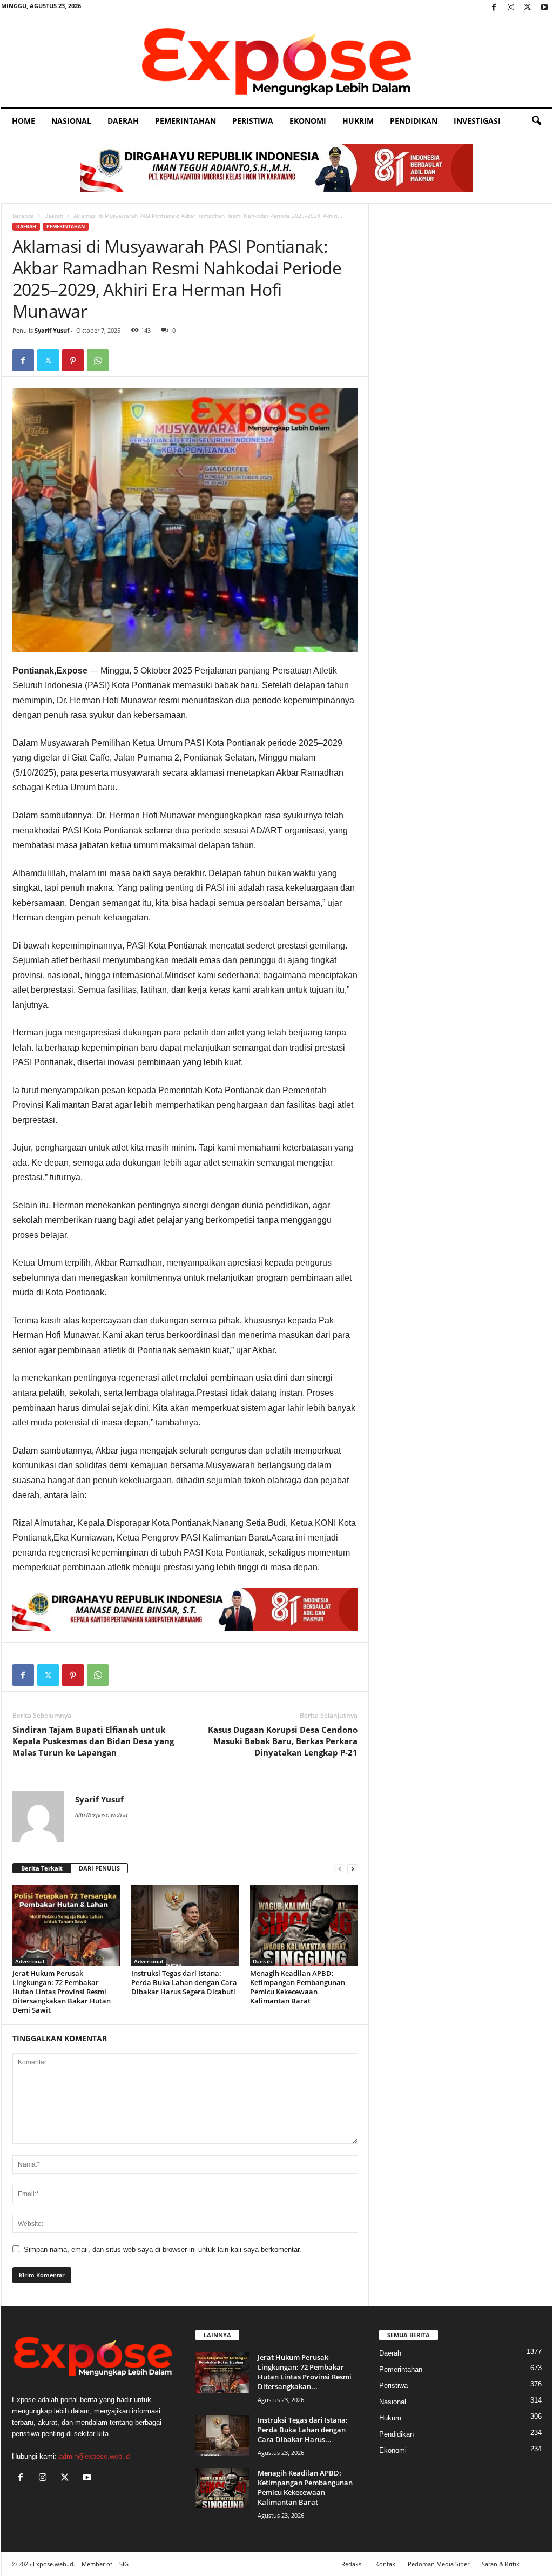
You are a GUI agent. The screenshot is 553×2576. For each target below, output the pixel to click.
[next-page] (353, 1869)
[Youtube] (544, 8)
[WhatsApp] (98, 360)
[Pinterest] (73, 360)
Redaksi (352, 2564)
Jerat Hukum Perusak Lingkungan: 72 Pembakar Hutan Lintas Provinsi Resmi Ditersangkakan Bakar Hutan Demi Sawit (62, 1992)
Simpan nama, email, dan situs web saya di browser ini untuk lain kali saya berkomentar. (163, 2249)
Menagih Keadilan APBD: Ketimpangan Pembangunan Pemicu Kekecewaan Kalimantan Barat (298, 1987)
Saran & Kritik (501, 2564)
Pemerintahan (186, 121)
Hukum (390, 2418)
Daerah (123, 121)
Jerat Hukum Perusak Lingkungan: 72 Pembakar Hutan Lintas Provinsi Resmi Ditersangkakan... (305, 2372)
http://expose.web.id (101, 1815)
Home (23, 121)
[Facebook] (494, 8)
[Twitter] (528, 8)
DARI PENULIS (99, 1868)
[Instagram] (511, 8)
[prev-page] (340, 1869)
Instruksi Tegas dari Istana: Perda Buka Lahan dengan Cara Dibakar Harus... (303, 2430)
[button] (536, 121)
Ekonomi (308, 121)
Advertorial (30, 1961)
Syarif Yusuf (52, 330)
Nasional (71, 121)
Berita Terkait (42, 1868)
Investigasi (477, 121)
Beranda (23, 216)
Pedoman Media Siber (439, 2564)
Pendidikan (414, 121)
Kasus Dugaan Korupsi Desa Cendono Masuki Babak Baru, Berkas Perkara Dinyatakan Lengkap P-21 (283, 1741)
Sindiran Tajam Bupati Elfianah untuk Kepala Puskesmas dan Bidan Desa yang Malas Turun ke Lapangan (93, 1741)
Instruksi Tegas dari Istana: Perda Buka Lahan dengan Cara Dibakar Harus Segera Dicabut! (184, 1982)
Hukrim (358, 121)
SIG (124, 2564)
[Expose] (277, 61)
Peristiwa (253, 121)
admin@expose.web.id (94, 2456)
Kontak (385, 2564)
